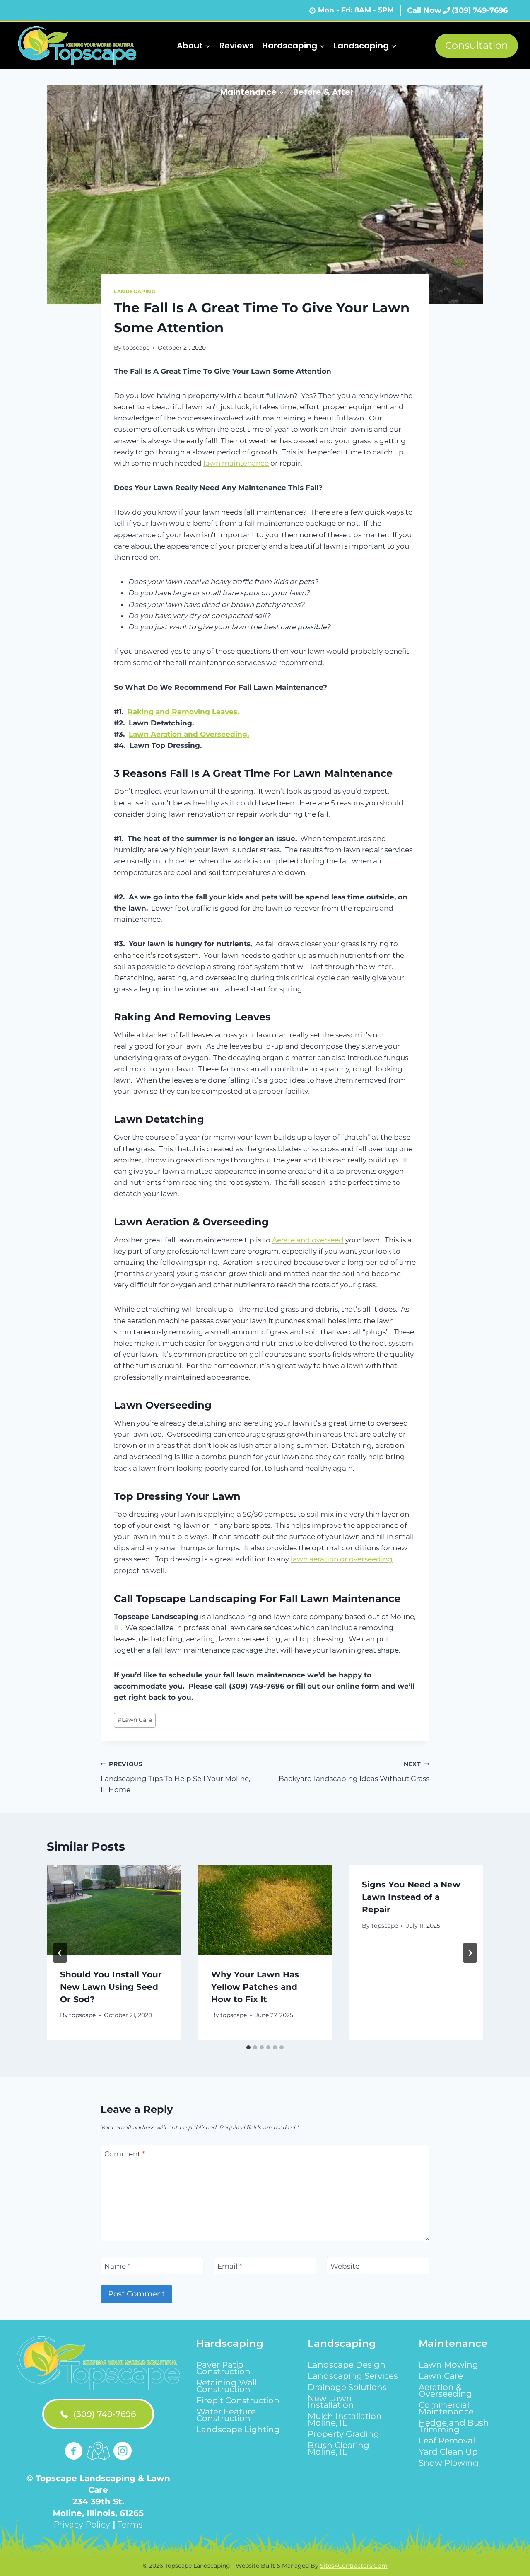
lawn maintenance (236, 463)
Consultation (477, 45)
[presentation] (114, 1910)
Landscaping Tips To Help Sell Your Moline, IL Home (176, 1777)
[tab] (248, 2047)
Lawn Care (135, 1720)
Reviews (237, 46)
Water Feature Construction (226, 2415)
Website (345, 2266)
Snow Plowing (449, 2463)
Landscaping (135, 291)
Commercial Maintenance (446, 2408)
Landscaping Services (353, 2376)
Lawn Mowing (448, 2365)
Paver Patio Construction (223, 2368)
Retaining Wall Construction (226, 2386)
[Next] (470, 1953)
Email (230, 2266)
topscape (136, 348)
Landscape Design (347, 2365)
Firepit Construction (238, 2400)
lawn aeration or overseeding (342, 1559)
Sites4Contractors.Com (354, 2566)
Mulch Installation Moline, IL (345, 2419)
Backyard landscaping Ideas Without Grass (354, 1772)
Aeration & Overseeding (445, 2390)
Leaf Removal (447, 2441)
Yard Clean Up (448, 2452)
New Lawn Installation (331, 2402)
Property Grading (343, 2434)
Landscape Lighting (238, 2429)
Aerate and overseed (308, 1240)
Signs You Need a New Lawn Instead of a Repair (411, 1897)
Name (117, 2266)
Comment (125, 2154)
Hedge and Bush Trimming (454, 2426)
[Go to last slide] (60, 1953)
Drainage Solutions (347, 2387)
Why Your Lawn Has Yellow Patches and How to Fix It (255, 1987)
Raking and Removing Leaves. (183, 712)
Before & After (323, 92)
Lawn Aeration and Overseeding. (189, 734)
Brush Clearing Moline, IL (338, 2448)
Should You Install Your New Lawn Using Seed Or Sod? (111, 1987)
